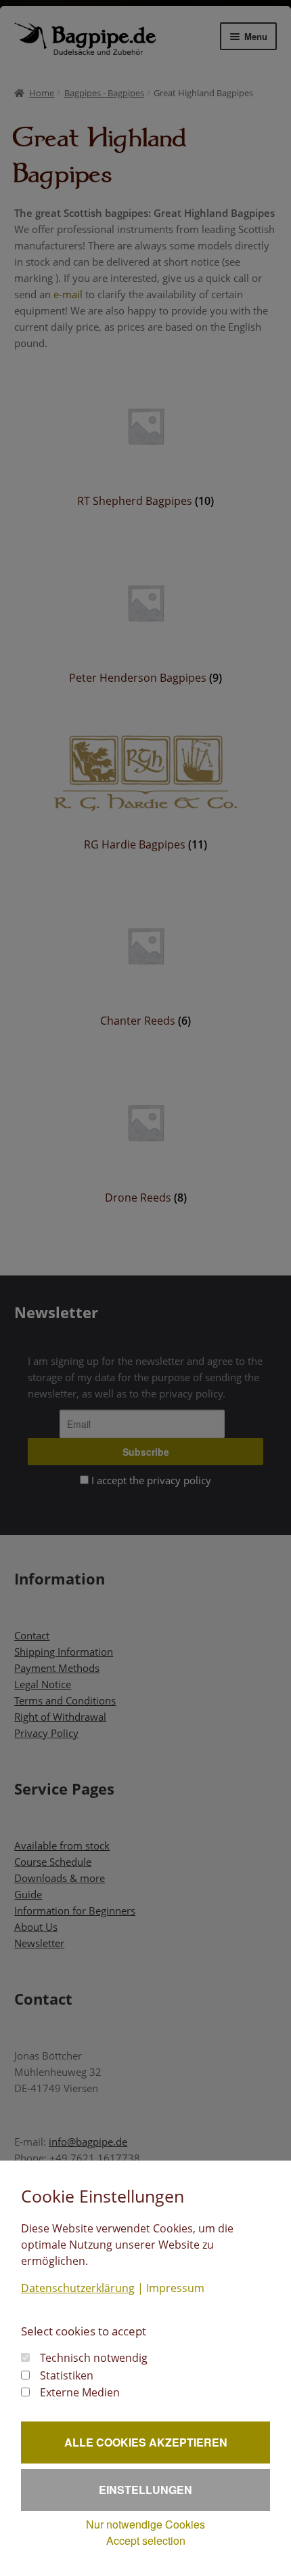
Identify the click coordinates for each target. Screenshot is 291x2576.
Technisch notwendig (94, 2358)
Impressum (175, 2288)
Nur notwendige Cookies (145, 2524)
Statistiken (67, 2375)
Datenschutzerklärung (78, 2288)
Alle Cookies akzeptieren (146, 2442)
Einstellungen (145, 2490)
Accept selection (146, 2540)
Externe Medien (80, 2392)
